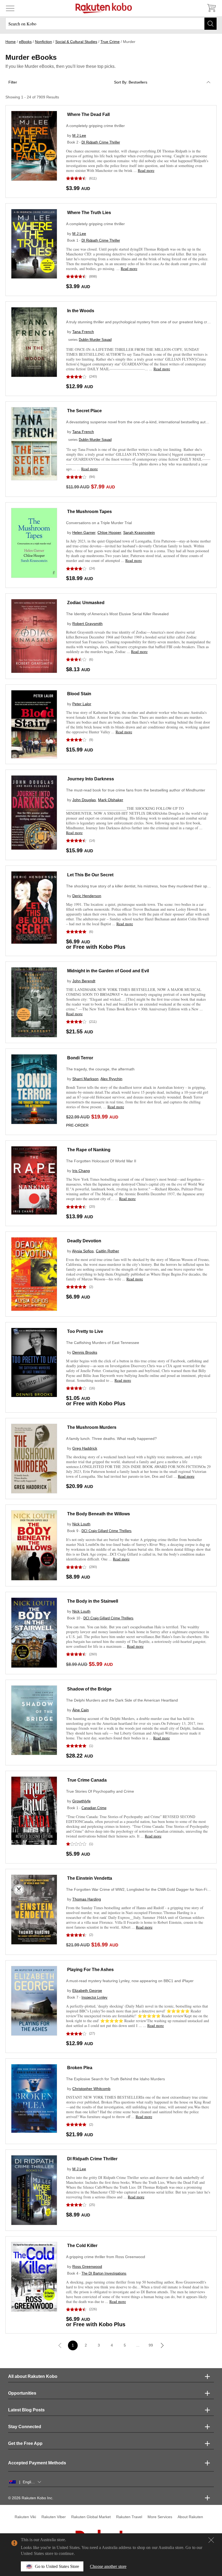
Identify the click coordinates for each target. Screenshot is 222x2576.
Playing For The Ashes (90, 1970)
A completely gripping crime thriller (95, 126)
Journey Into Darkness (91, 779)
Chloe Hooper (109, 532)
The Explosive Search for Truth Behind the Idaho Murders (115, 2079)
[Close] (211, 2540)
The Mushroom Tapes (89, 512)
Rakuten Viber (54, 2517)
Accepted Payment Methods (37, 2463)
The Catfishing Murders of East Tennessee (103, 1343)
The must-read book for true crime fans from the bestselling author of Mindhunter (136, 790)
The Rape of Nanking (89, 1150)
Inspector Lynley (94, 1997)
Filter (13, 82)
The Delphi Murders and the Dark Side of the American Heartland (122, 1700)
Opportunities (22, 2393)
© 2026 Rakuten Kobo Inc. (31, 2498)
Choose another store (108, 2566)
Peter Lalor (82, 704)
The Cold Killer (82, 2246)
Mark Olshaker (111, 800)
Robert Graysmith (87, 624)
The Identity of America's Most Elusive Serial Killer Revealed (117, 614)
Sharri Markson (85, 1079)
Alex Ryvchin (111, 1079)
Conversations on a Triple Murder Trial (99, 523)
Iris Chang (81, 1171)
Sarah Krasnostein (139, 532)
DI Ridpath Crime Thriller (101, 142)
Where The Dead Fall (88, 114)
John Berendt (84, 981)
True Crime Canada (87, 1780)
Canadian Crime (94, 1808)
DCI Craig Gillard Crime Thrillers (107, 1531)
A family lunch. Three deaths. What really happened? (111, 1439)
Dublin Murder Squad (95, 340)
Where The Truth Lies (89, 213)
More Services (160, 2517)
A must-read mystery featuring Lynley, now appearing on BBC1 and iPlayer (130, 1981)
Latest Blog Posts (26, 2410)
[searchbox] (111, 24)
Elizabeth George (87, 1991)
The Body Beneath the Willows (99, 1514)
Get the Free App (25, 2443)
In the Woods (81, 311)
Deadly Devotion (84, 1241)
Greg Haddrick (85, 1448)
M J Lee (79, 135)
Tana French (83, 332)
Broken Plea (80, 2068)
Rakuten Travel (129, 2517)
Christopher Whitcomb (91, 2089)
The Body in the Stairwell (93, 1601)
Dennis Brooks (85, 1352)
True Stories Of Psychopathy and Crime (100, 1791)
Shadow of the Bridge (89, 1689)
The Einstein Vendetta (90, 1878)
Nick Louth (81, 1524)
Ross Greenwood (87, 2267)
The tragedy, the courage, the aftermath (100, 1069)
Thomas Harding (87, 1899)
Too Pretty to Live (85, 1331)
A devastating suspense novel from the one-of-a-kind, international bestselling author (139, 422)
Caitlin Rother (107, 1251)
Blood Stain (79, 694)
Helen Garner (84, 532)
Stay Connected (25, 2427)
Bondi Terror (80, 1058)
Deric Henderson (87, 896)
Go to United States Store (57, 2566)
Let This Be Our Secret (90, 875)
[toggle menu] (10, 8)
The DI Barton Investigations (104, 2273)
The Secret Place (84, 411)
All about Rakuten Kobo (33, 2376)
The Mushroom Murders (92, 1427)
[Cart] (211, 8)
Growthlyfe (81, 1801)
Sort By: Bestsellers (131, 82)
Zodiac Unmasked (86, 603)
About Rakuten (190, 2517)
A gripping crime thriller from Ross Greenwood (106, 2257)
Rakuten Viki (25, 2517)
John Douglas (84, 800)
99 (151, 2345)
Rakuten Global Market (91, 2517)
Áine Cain (81, 1710)
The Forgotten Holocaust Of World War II (101, 1161)
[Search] (210, 24)
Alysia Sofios (83, 1251)
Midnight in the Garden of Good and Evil (108, 971)
